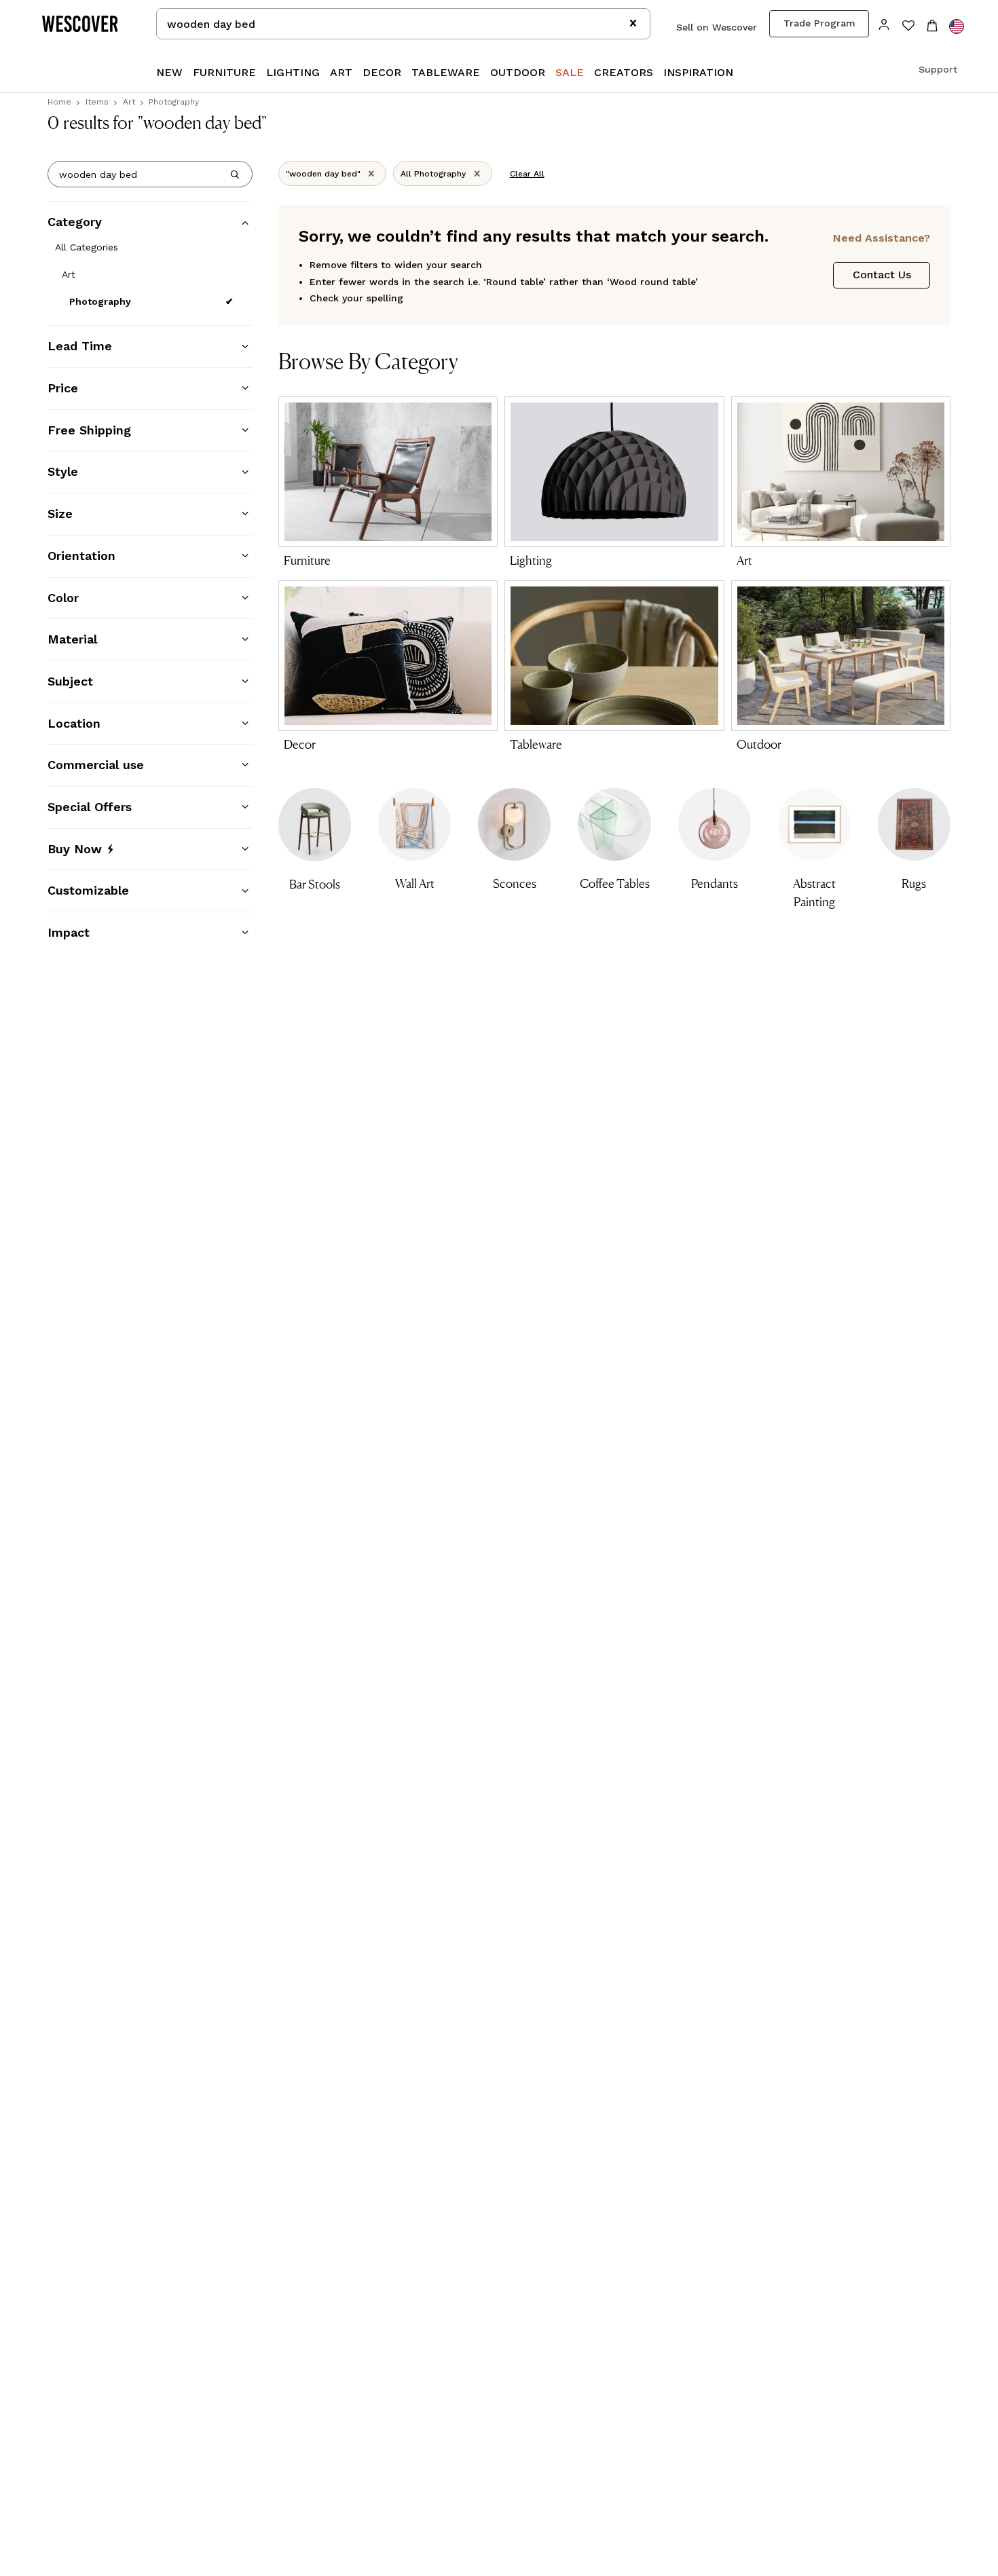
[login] (884, 23)
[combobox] (403, 24)
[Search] (235, 174)
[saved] (908, 27)
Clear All (527, 174)
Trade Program (819, 23)
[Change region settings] (957, 26)
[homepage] (85, 24)
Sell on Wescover (717, 27)
